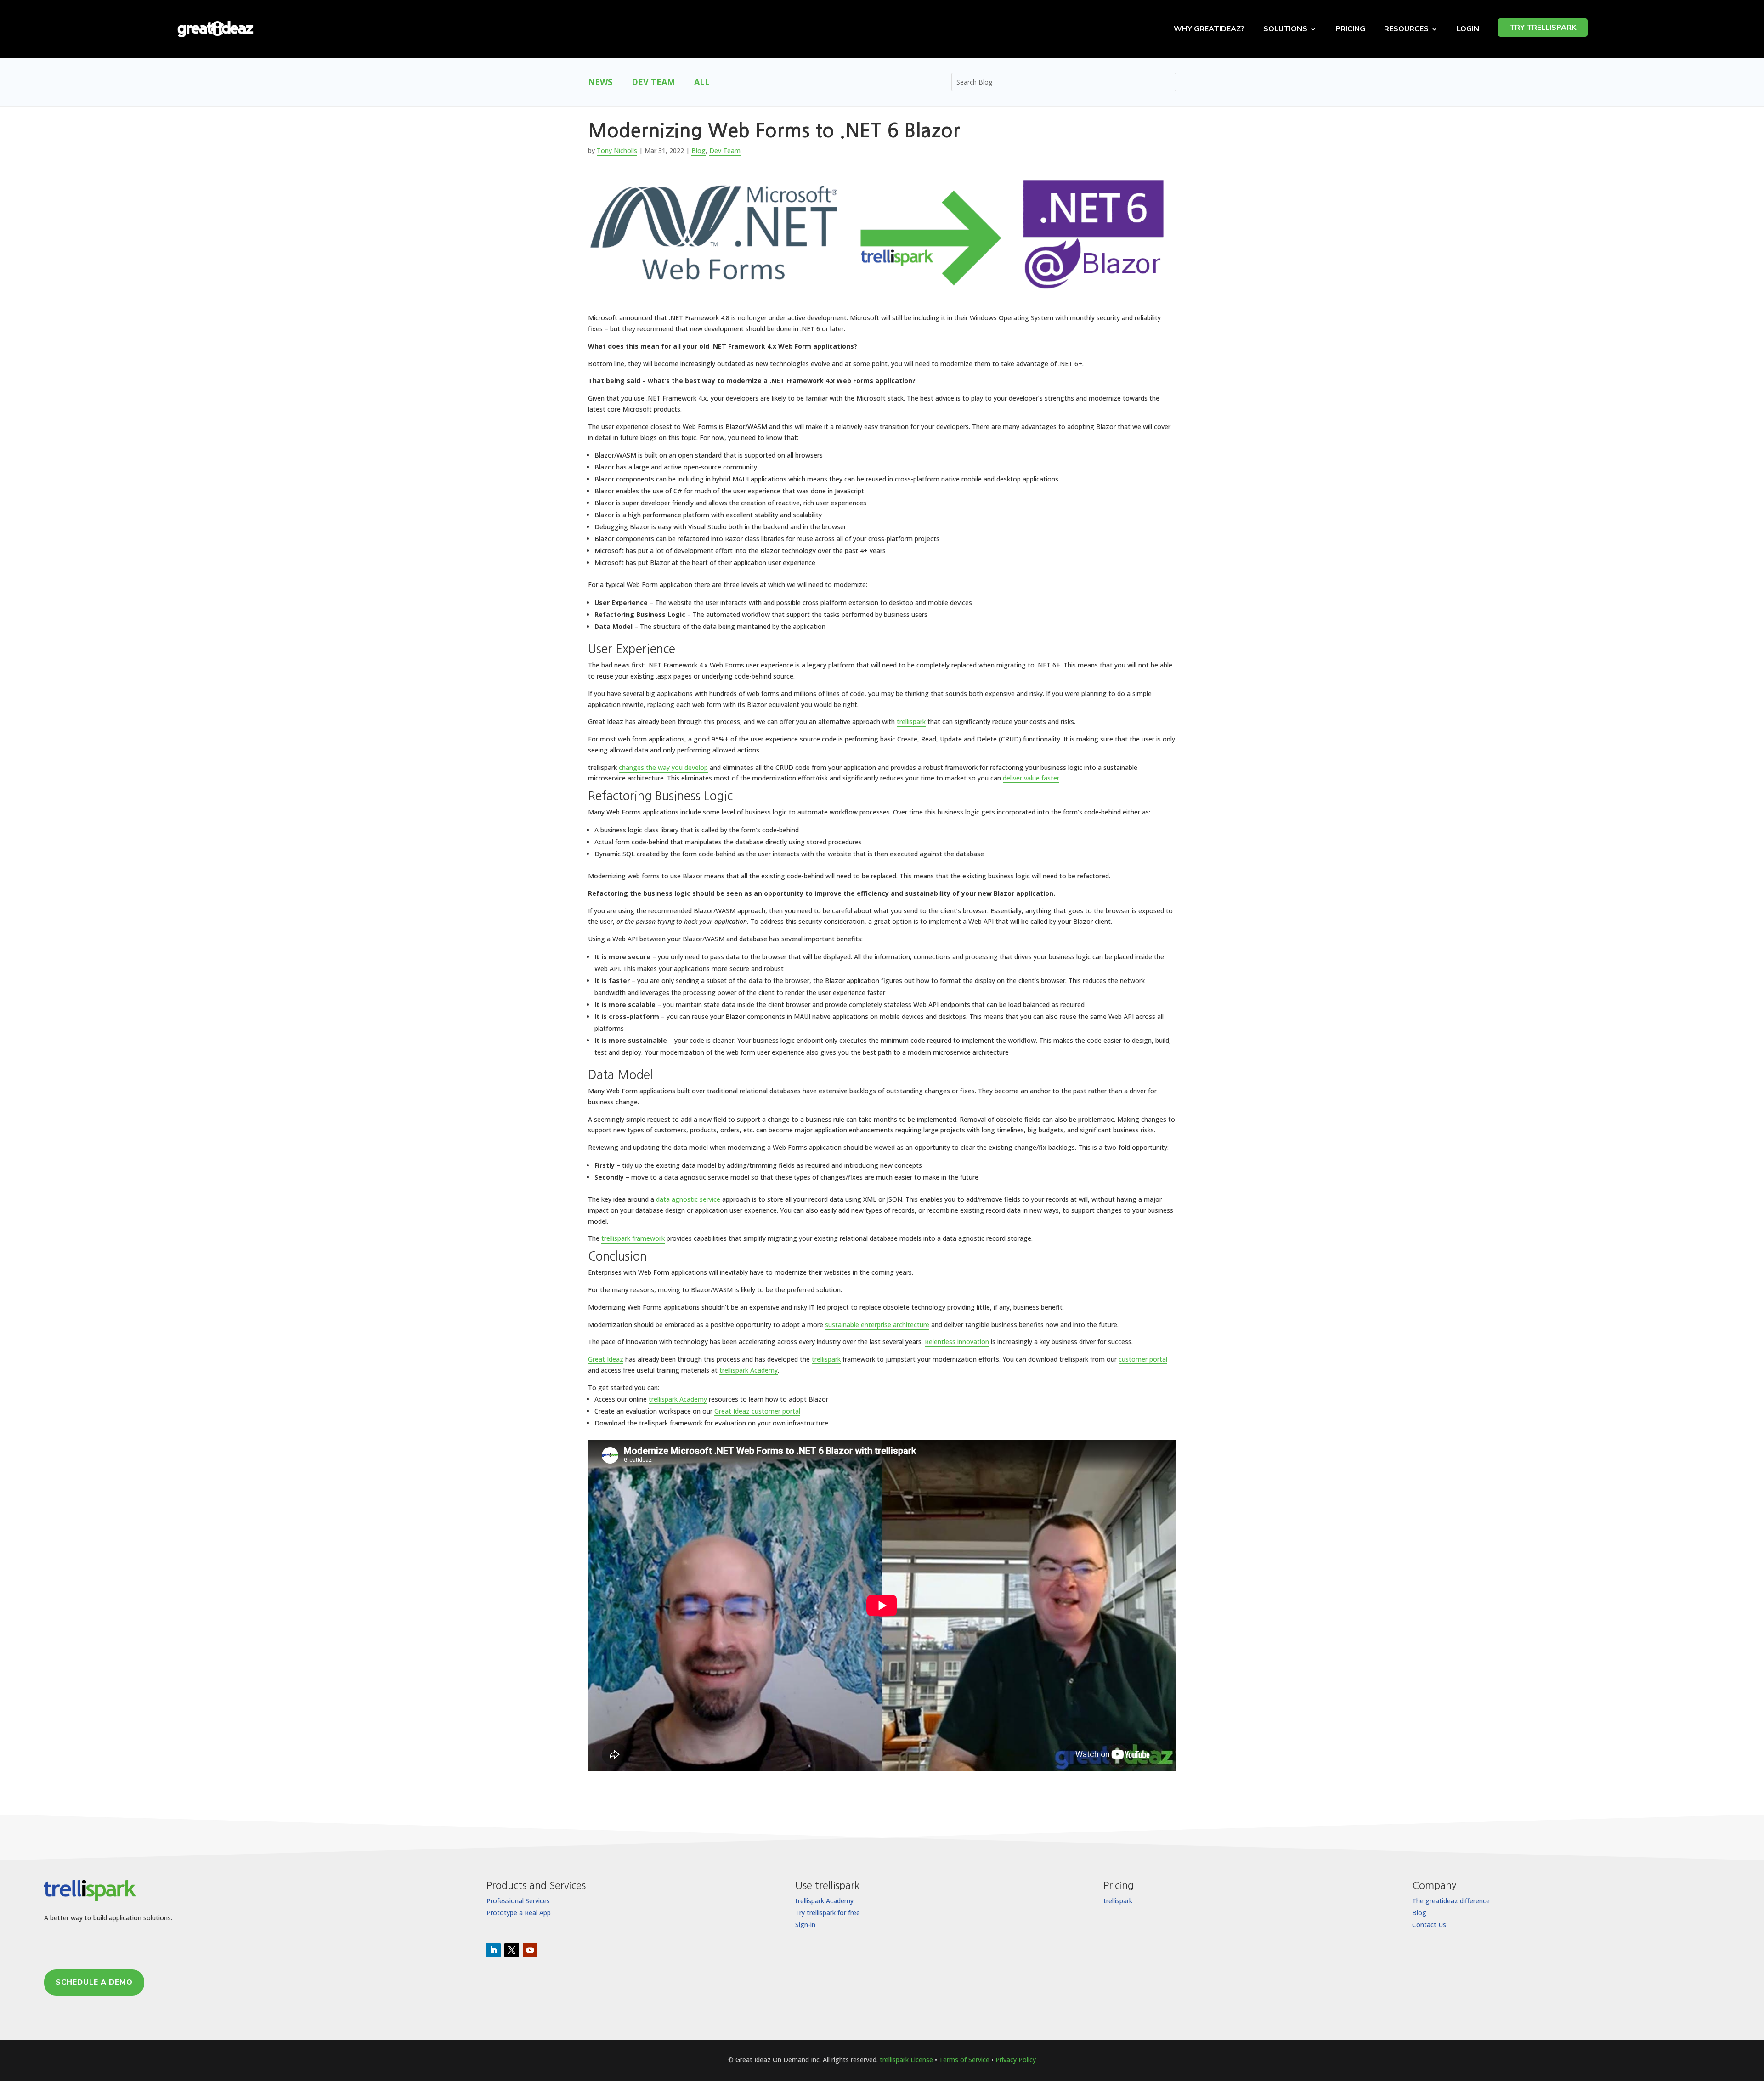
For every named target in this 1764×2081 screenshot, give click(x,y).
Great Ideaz (606, 1359)
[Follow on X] (512, 1950)
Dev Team (653, 83)
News (600, 83)
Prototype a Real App (519, 1913)
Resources (1406, 29)
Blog (698, 150)
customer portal (1143, 1359)
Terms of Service (964, 2060)
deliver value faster (1031, 778)
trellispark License (906, 2060)
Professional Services (518, 1901)
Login (1468, 29)
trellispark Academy (749, 1370)
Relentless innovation (957, 1342)
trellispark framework (633, 1238)
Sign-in (805, 1925)
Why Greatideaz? (1209, 29)
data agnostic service (688, 1199)
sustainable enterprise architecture (877, 1325)
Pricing (1350, 29)
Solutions (1285, 29)
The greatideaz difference (1451, 1901)
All (702, 83)
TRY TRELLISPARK (1543, 28)
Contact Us (1429, 1925)
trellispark (911, 721)
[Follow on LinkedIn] (493, 1950)
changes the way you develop (663, 767)
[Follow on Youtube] (530, 1950)
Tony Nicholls (617, 150)
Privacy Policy (1016, 2060)
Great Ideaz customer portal (757, 1411)
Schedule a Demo (94, 1982)
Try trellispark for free (828, 1913)
